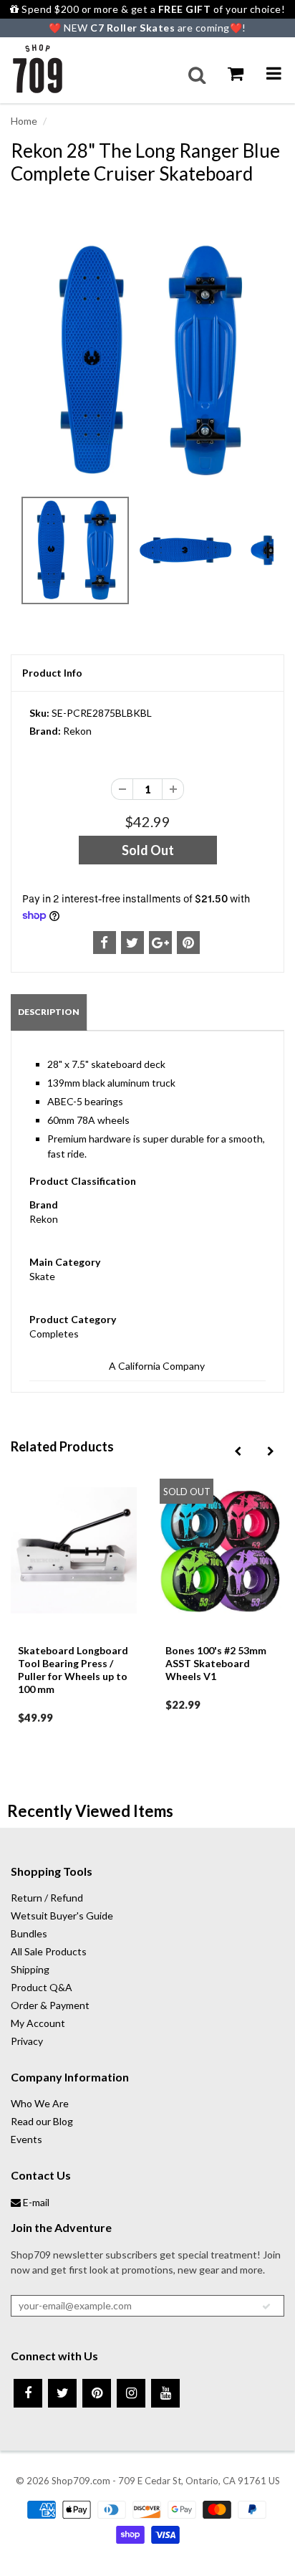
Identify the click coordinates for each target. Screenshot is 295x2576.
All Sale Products (49, 1951)
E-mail (35, 2202)
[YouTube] (165, 2393)
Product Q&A (42, 1987)
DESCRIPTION (49, 1012)
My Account (38, 2023)
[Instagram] (131, 2393)
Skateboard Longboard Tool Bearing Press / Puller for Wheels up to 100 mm (73, 1670)
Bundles (29, 1933)
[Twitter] (62, 2393)
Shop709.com (81, 2481)
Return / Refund (47, 1898)
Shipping (30, 1969)
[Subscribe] (266, 2307)
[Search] (197, 75)
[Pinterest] (97, 2393)
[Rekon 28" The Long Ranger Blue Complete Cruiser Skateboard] (147, 361)
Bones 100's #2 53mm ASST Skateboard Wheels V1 (216, 1663)
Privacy (27, 2041)
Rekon (77, 731)
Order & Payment (50, 2005)
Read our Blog (42, 2121)
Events (26, 2139)
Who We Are (40, 2103)
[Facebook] (28, 2393)
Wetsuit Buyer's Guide (62, 1916)
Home (24, 121)
